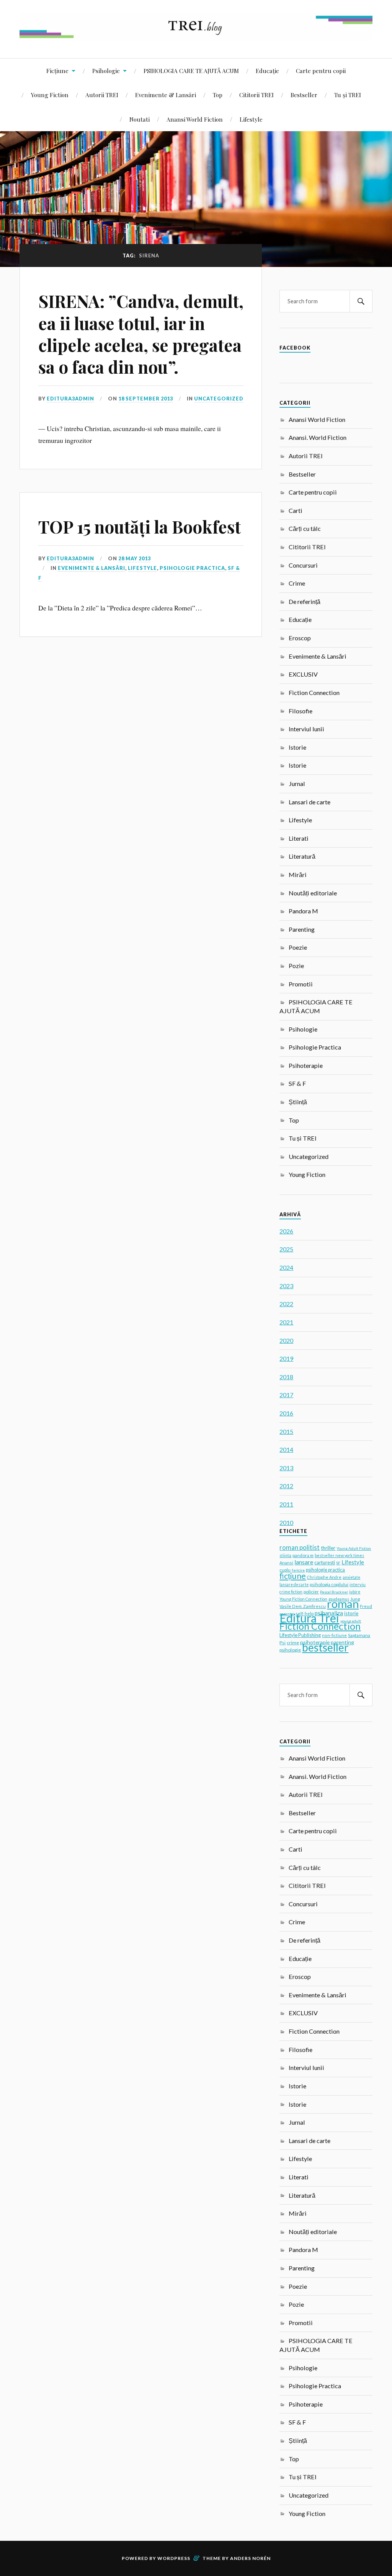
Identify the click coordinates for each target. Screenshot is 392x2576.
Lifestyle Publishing (300, 1635)
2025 (286, 1249)
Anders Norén (250, 2558)
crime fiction (291, 1592)
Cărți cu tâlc (305, 528)
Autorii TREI (102, 95)
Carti (296, 510)
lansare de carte (294, 1585)
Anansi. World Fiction (318, 437)
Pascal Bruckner (334, 1592)
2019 (286, 1358)
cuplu (285, 1570)
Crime (297, 583)
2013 (286, 1468)
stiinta (285, 1556)
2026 (286, 1231)
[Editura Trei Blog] (196, 35)
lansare (304, 1562)
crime (293, 1643)
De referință (305, 601)
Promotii (301, 984)
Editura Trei (309, 1618)
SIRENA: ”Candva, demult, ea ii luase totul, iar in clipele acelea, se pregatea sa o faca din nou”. (141, 334)
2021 (286, 1322)
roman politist (300, 1548)
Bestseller (304, 95)
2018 (286, 1377)
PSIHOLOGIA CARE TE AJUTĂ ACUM (191, 71)
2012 (286, 1486)
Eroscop (300, 638)
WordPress (174, 2558)
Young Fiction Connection (303, 1599)
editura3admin (70, 399)
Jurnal (297, 784)
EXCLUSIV (303, 674)
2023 (286, 1286)
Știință (298, 1102)
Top (218, 95)
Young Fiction (50, 95)
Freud (366, 1606)
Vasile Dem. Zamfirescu (303, 1606)
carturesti (325, 1562)
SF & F (297, 1083)
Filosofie (301, 711)
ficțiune (293, 1576)
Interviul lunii (306, 729)
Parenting (302, 929)
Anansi (286, 1563)
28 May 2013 (135, 558)
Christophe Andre (324, 1577)
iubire (355, 1592)
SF (338, 1563)
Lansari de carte (310, 802)
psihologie (290, 1650)
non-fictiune (334, 1635)
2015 (286, 1431)
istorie (351, 1613)
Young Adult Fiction (354, 1548)
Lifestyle (251, 119)
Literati (299, 838)
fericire (298, 1570)
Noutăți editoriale (313, 893)
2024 (286, 1267)
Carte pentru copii (321, 71)
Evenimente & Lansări (166, 95)
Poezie (298, 947)
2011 (286, 1504)
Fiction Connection (314, 692)
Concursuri (303, 565)
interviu (358, 1584)
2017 (286, 1395)
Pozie (296, 966)
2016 (286, 1413)
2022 (286, 1304)
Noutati (140, 119)
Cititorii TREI (256, 95)
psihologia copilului (329, 1584)
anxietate (351, 1577)
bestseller (325, 1647)
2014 (286, 1449)
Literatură (302, 856)
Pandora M (303, 911)
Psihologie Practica (192, 568)
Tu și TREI (348, 95)
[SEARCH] (361, 301)
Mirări (298, 875)
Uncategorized (219, 399)
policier (311, 1592)
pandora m (303, 1555)
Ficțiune (57, 71)
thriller (328, 1548)
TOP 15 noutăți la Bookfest (140, 526)
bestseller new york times (339, 1555)
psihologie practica (325, 1570)
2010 (286, 1522)
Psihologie (106, 71)
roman (343, 1604)
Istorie (297, 747)
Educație (267, 71)
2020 (286, 1340)
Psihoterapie (306, 1065)
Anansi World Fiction (195, 119)
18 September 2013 (146, 399)
